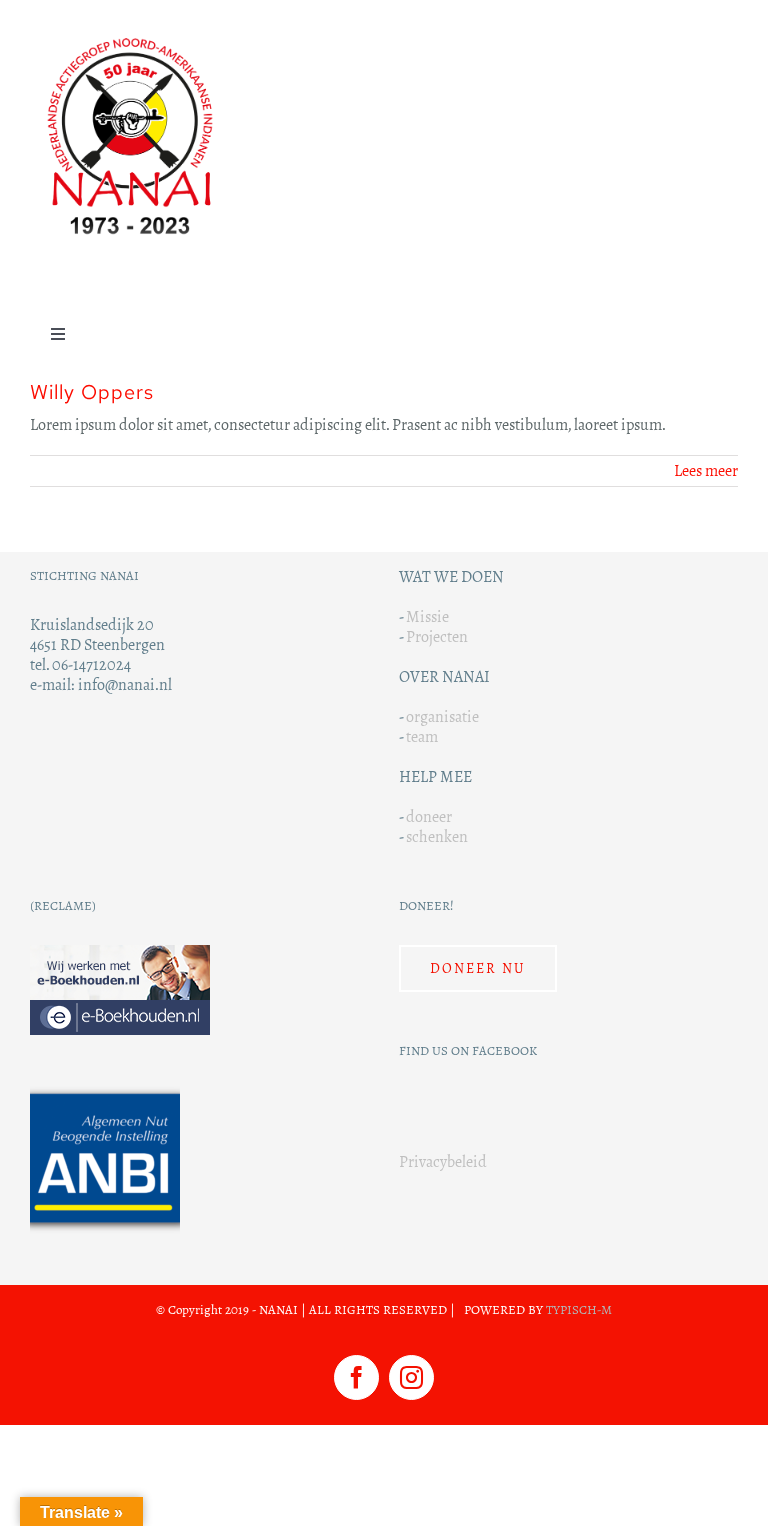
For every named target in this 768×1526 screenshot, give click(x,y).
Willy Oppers (92, 392)
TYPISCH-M (579, 1310)
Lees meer (706, 470)
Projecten (437, 636)
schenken (437, 836)
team (422, 736)
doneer (429, 816)
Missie (427, 616)
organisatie (442, 716)
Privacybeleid (443, 1161)
